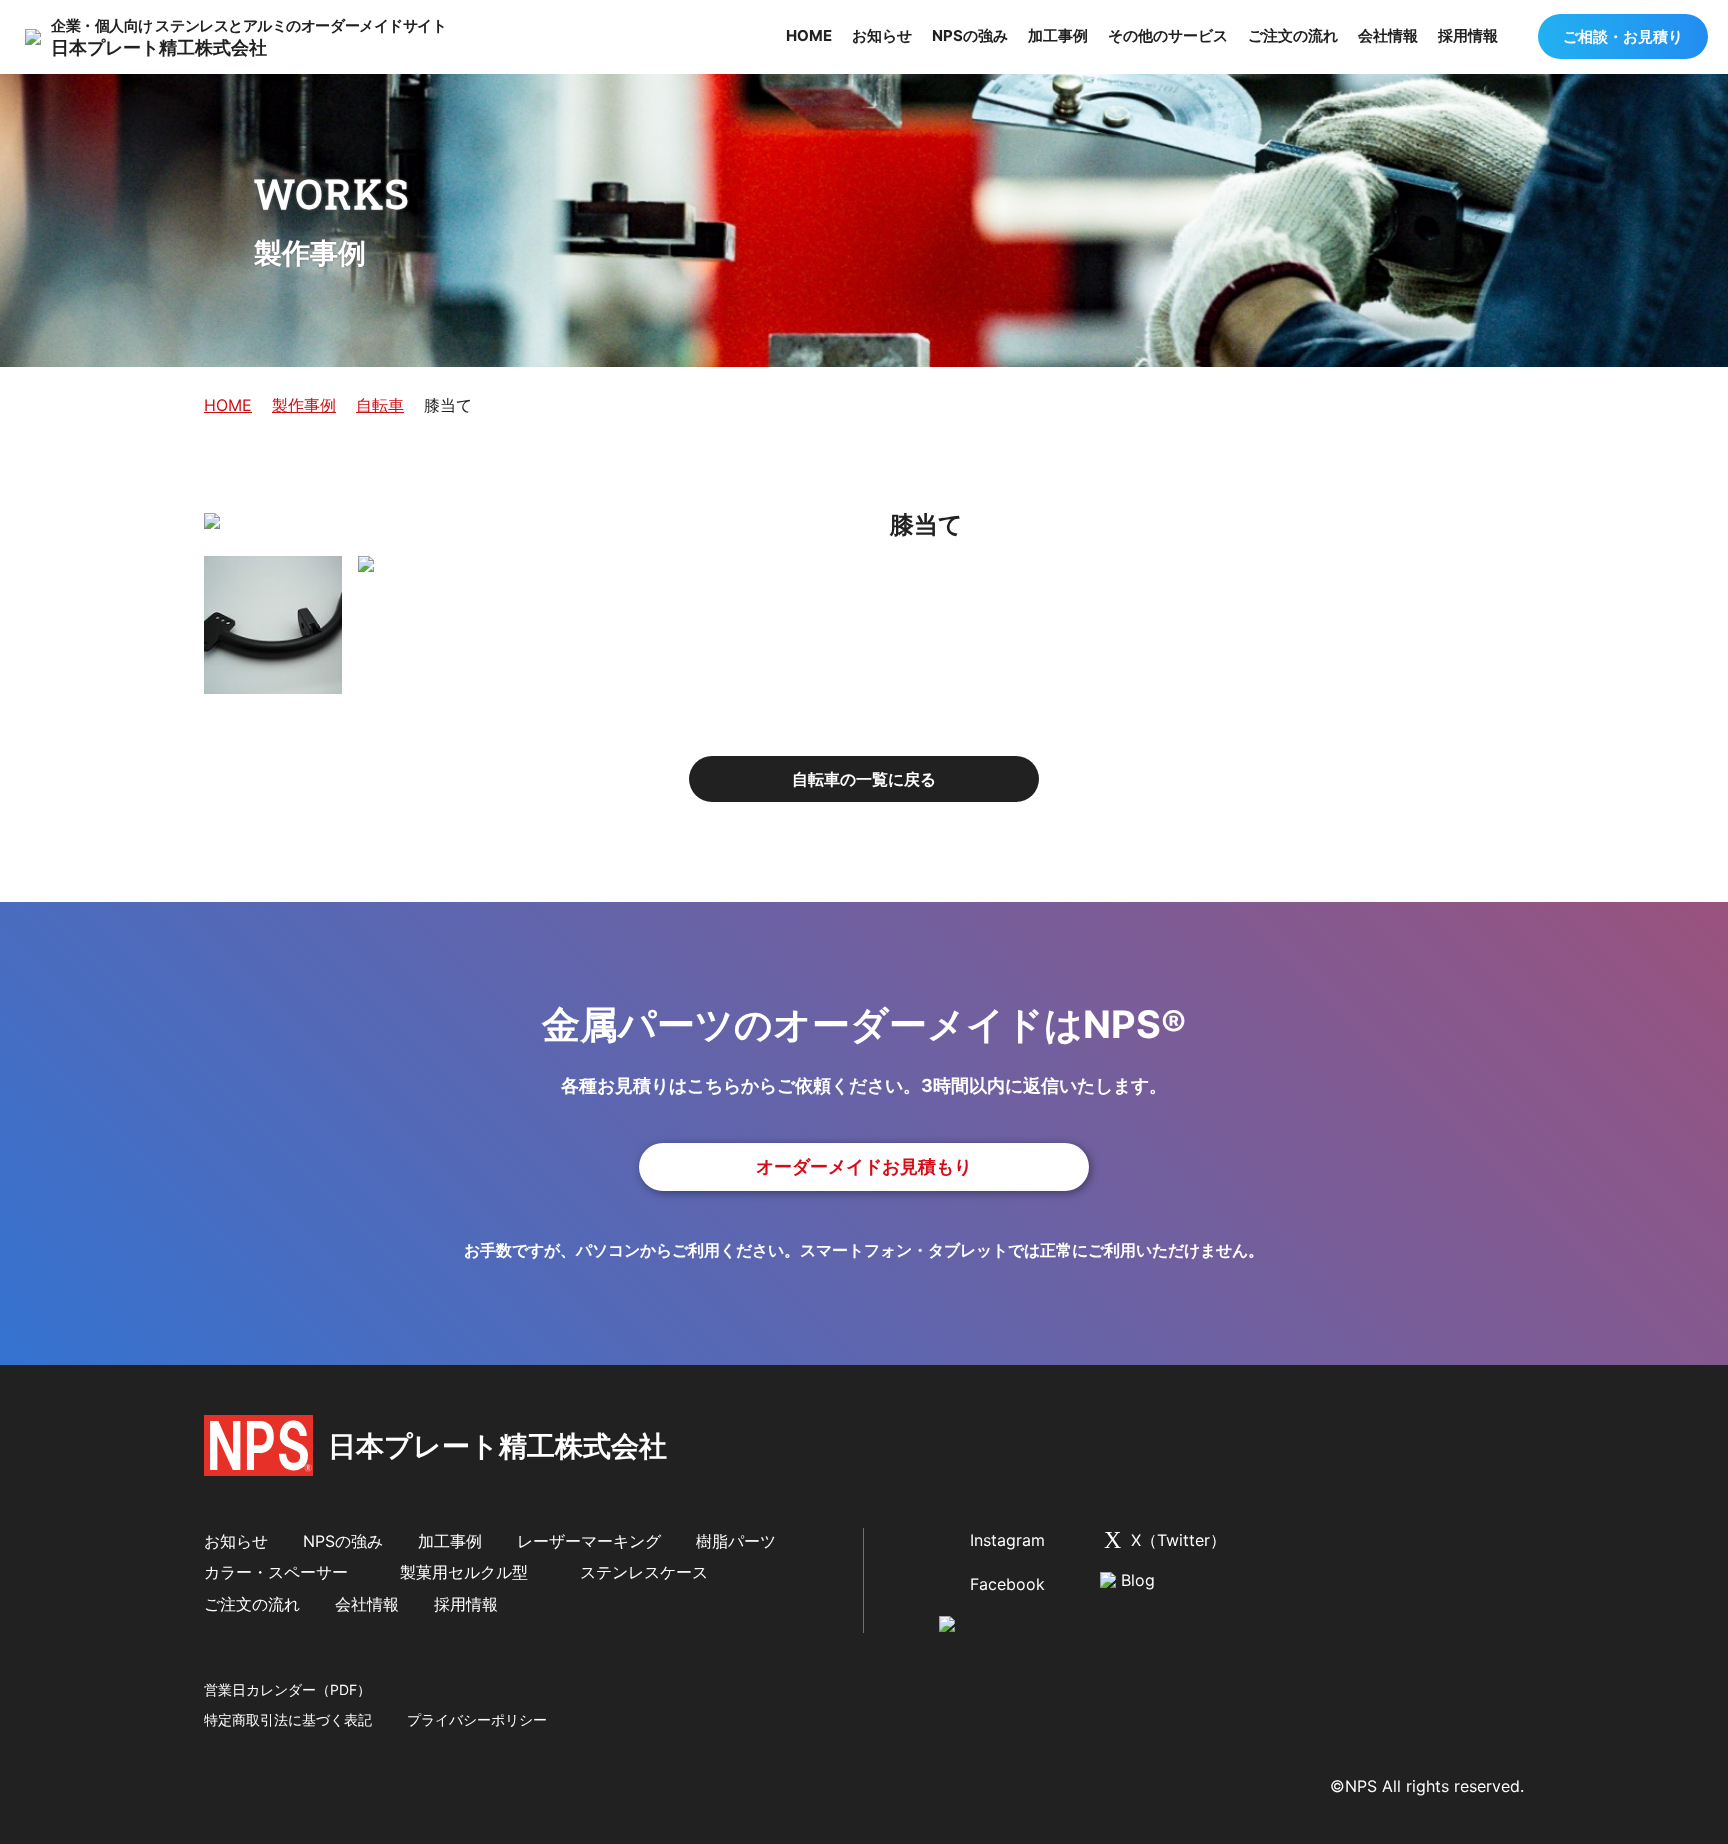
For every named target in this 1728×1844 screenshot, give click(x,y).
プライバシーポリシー (477, 1719)
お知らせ (882, 35)
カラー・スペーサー (276, 1572)
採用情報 (1469, 35)
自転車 (380, 405)
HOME (809, 35)
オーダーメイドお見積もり (864, 1166)
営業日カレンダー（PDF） (287, 1689)
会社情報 (1388, 35)
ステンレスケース (644, 1572)
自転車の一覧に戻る (864, 779)
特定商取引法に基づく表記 (288, 1719)
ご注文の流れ (1293, 35)
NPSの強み (970, 35)
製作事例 (304, 405)
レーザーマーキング (589, 1541)
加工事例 (1058, 35)
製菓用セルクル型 (464, 1572)
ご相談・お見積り (1623, 36)
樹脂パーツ (736, 1541)
